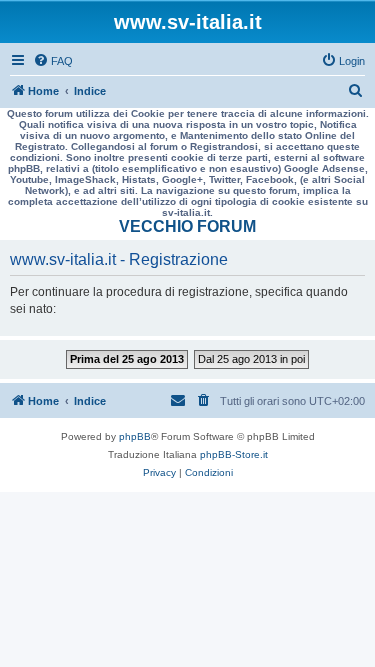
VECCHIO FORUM (187, 226)
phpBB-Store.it (234, 454)
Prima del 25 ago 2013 (127, 359)
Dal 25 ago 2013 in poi (251, 359)
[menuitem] (53, 61)
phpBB (135, 436)
